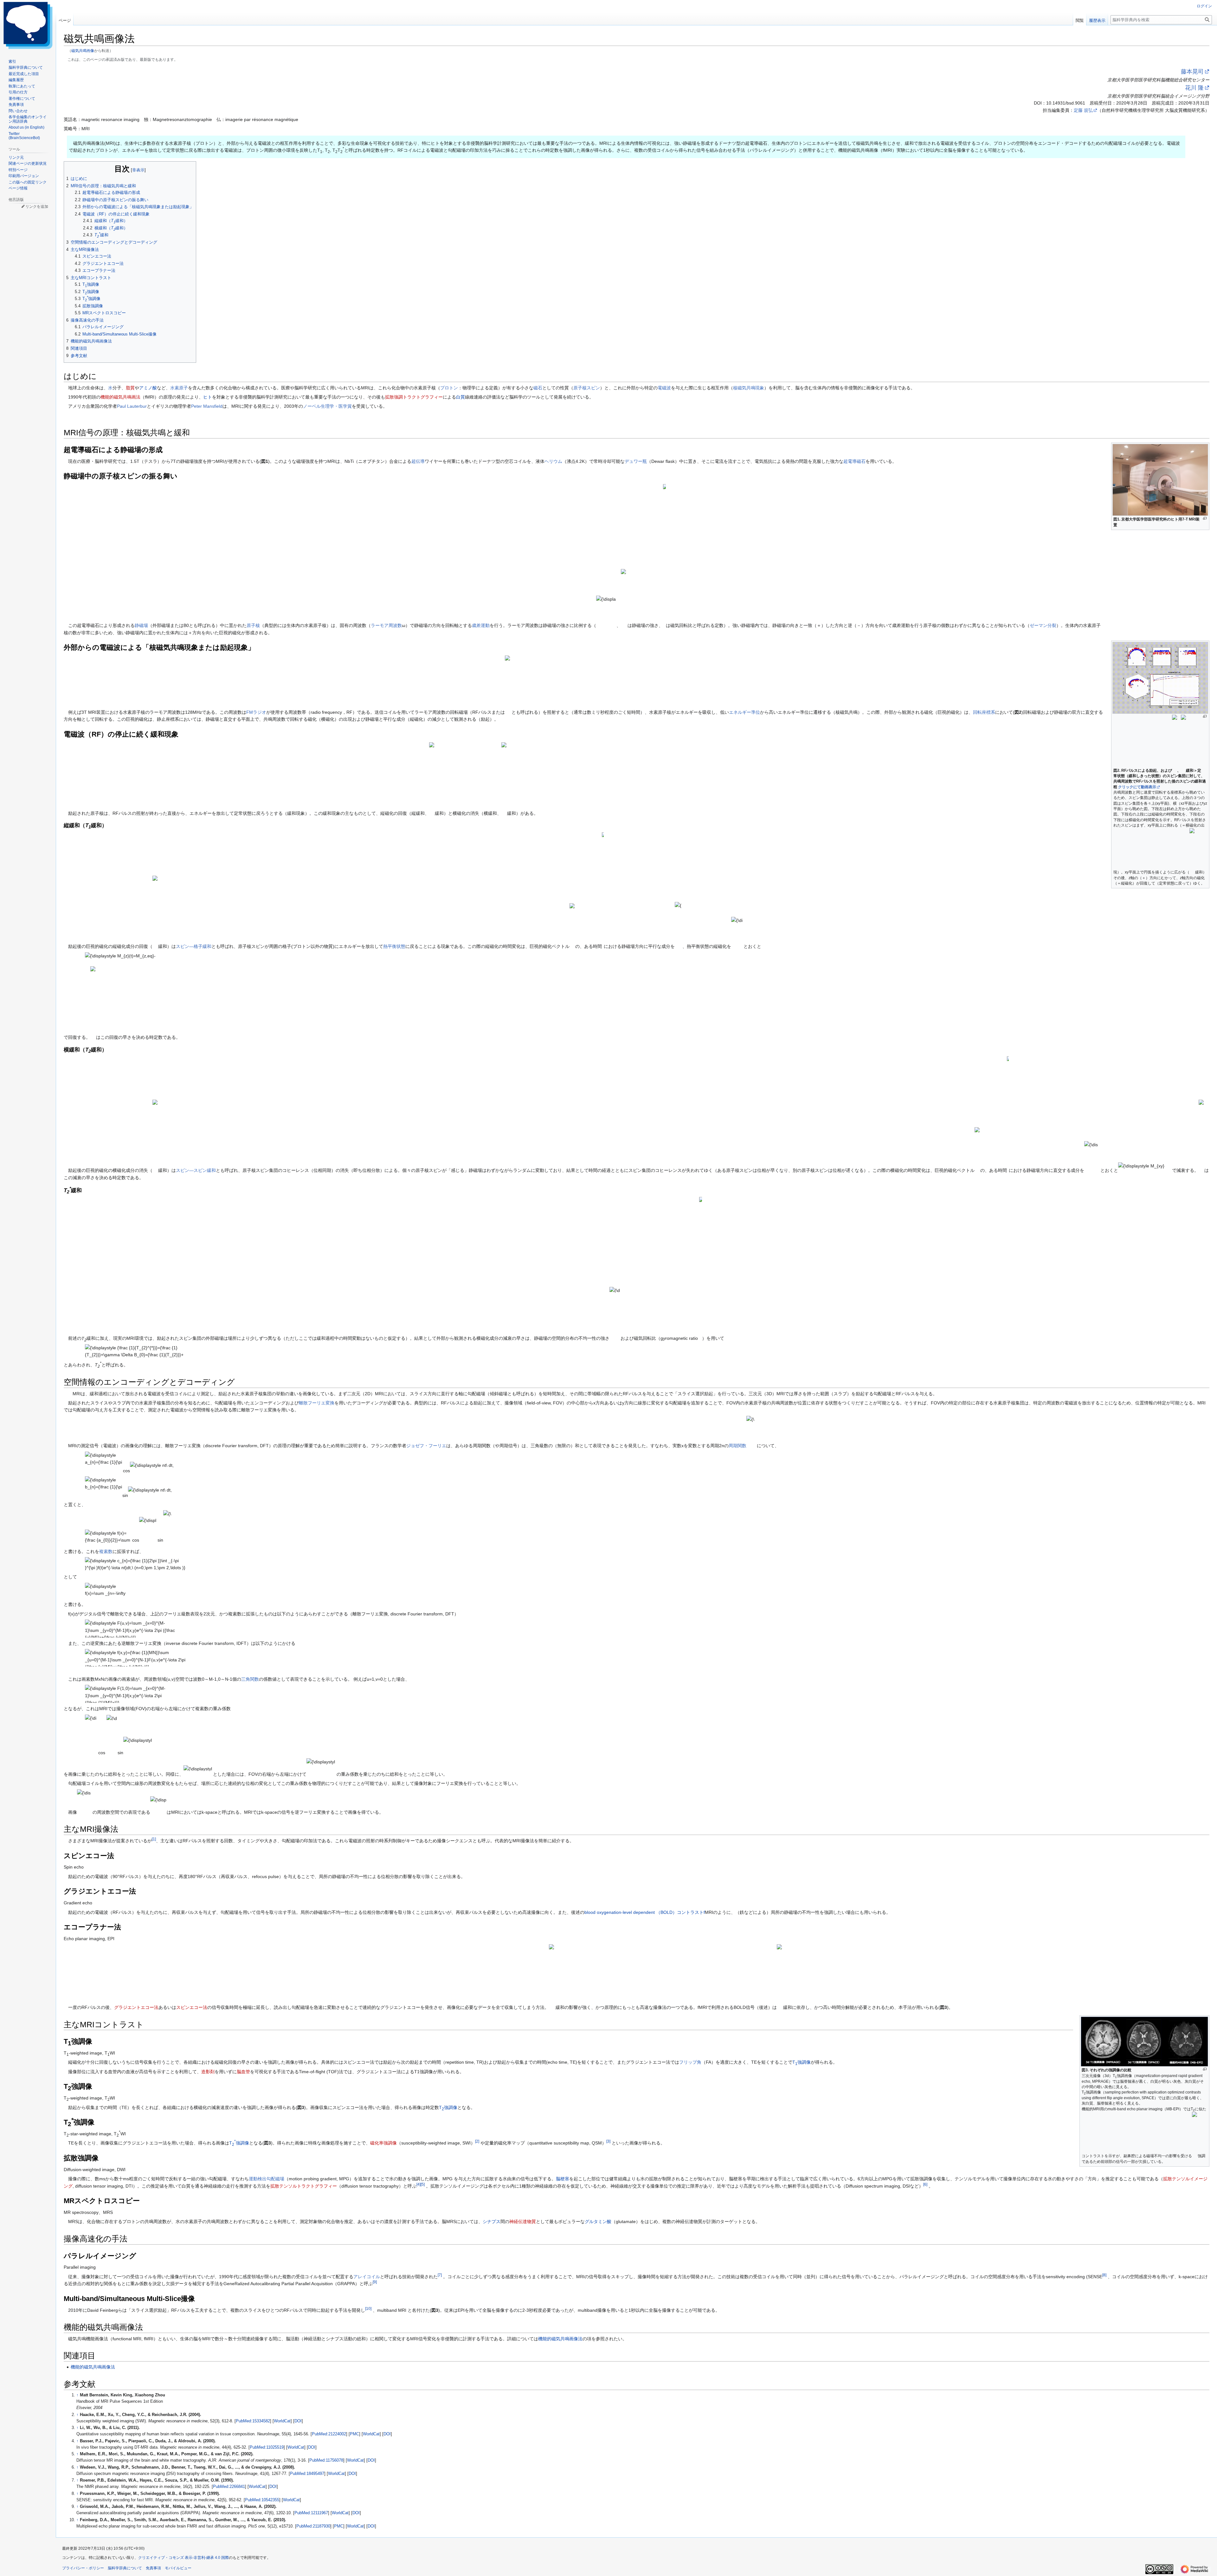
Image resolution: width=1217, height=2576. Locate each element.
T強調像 (802, 2062)
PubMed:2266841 (229, 2487)
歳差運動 (481, 625)
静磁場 (141, 625)
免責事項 (153, 2568)
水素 (175, 388)
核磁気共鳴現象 (749, 388)
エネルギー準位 (744, 712)
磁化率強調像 (383, 2143)
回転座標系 (984, 712)
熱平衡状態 (394, 946)
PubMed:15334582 (253, 2421)
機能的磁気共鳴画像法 (560, 2339)
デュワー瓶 (636, 461)
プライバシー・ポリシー (83, 2568)
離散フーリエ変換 (317, 1403)
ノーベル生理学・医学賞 (327, 406)
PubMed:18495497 (307, 2474)
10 (368, 2308)
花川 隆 (1194, 88)
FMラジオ (256, 712)
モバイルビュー (178, 2568)
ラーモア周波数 (386, 625)
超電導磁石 (854, 461)
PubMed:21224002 (329, 2434)
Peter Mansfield (207, 406)
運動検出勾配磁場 (267, 2179)
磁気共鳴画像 (83, 51)
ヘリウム (553, 461)
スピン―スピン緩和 (196, 1171)
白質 (460, 397)
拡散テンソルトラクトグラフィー (304, 2186)
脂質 (130, 388)
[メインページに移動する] (28, 25)
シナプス (492, 2221)
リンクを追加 (37, 207)
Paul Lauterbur (132, 406)
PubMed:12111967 (311, 2513)
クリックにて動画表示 (1137, 787)
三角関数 (250, 1679)
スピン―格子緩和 (194, 946)
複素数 (106, 1551)
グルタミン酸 (598, 2221)
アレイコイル (367, 2277)
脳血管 (243, 2072)
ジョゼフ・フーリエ (426, 1446)
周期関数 (737, 1446)
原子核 (253, 625)
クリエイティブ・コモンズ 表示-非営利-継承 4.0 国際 (184, 2558)
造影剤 (208, 2072)
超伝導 (418, 461)
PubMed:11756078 (326, 2460)
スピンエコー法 (192, 2007)
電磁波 (664, 388)
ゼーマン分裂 (1043, 625)
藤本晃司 (1192, 72)
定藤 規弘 (1083, 110)
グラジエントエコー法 (136, 2007)
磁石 (538, 388)
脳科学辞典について (125, 2568)
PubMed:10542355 (262, 2500)
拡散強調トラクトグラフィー (414, 397)
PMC (354, 2434)
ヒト (208, 397)
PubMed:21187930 (313, 2526)
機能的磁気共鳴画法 (120, 397)
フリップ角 (690, 2062)
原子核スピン (587, 388)
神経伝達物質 (523, 2221)
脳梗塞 (563, 2179)
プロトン (449, 388)
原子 (184, 388)
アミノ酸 (148, 388)
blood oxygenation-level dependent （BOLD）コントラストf (645, 1912)
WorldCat (282, 2421)
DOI (298, 2421)
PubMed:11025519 (267, 2447)
